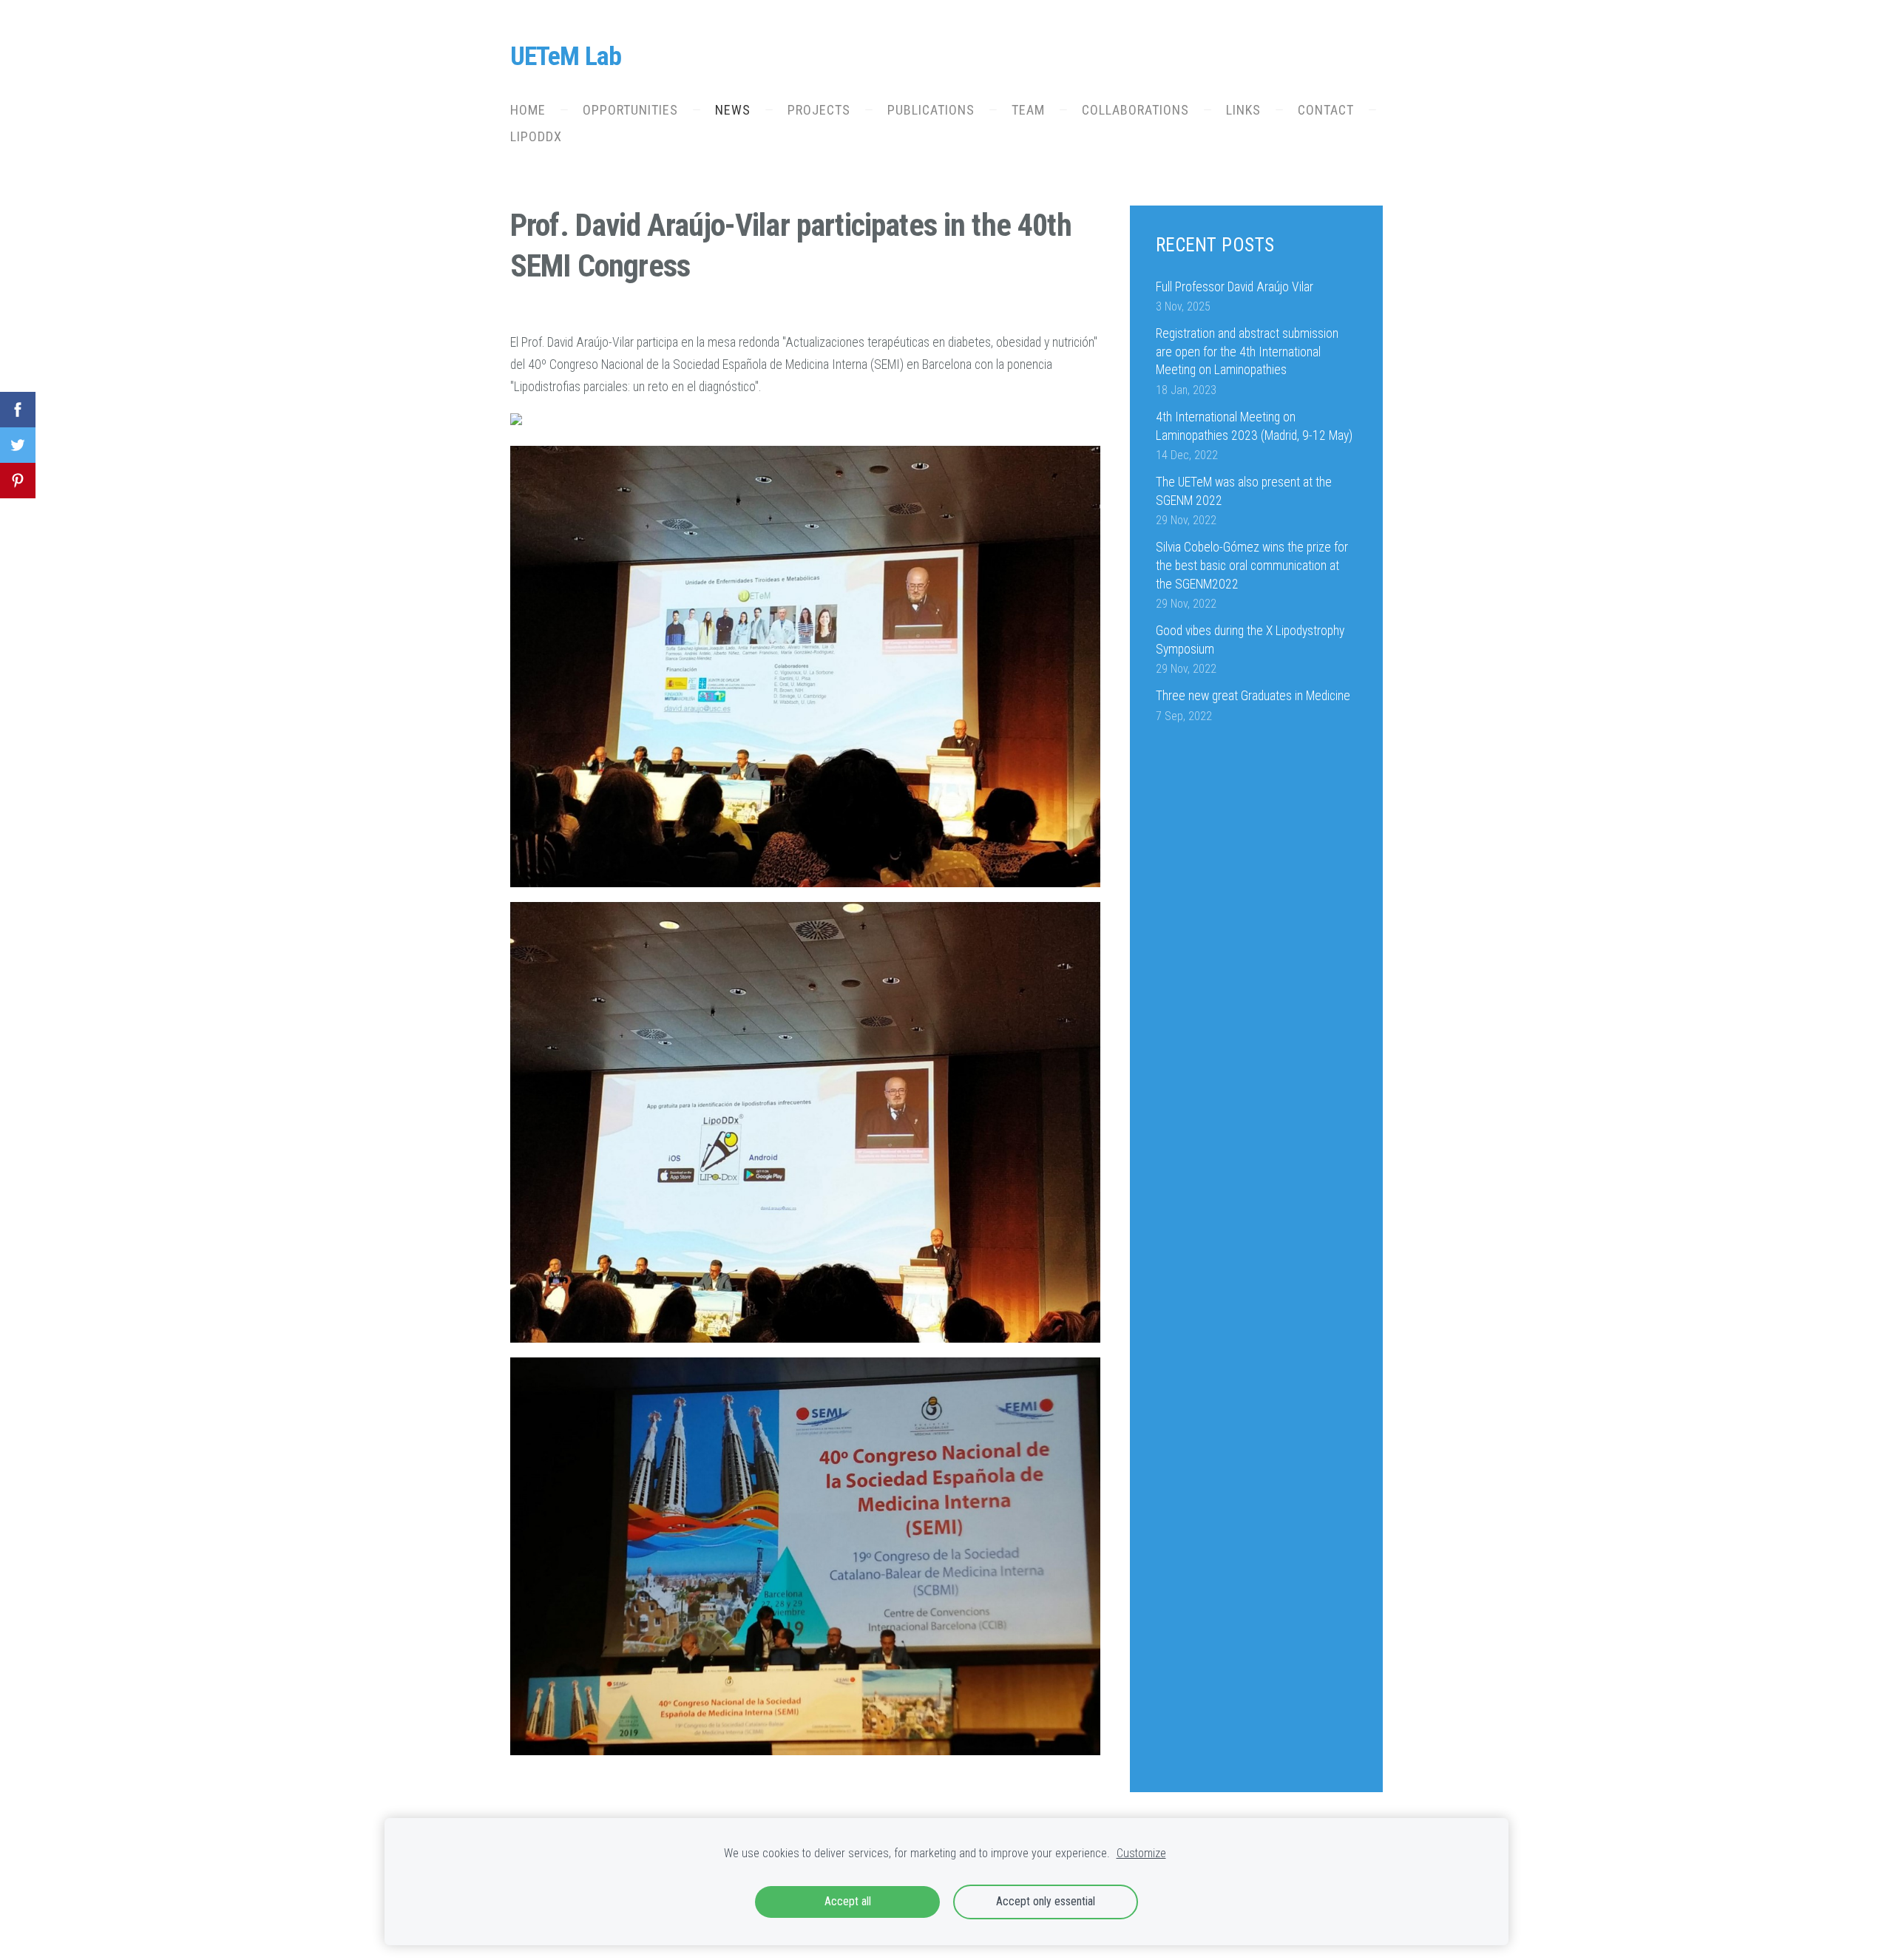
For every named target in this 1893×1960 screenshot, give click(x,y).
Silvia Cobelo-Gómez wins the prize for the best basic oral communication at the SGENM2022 (1252, 565)
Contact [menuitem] (1326, 110)
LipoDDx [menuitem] (536, 136)
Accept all (848, 1901)
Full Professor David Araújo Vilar (1235, 287)
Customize (1141, 1853)
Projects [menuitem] (819, 110)
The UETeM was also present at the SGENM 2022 (1244, 491)
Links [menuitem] (1243, 110)
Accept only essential (1046, 1901)
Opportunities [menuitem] (630, 110)
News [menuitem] (733, 110)
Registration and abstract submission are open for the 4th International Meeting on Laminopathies (1247, 352)
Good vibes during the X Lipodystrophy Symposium (1250, 640)
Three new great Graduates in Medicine (1253, 696)
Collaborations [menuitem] (1135, 110)
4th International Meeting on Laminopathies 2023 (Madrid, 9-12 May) (1254, 426)
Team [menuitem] (1028, 110)
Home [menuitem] (528, 110)
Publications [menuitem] (931, 110)
